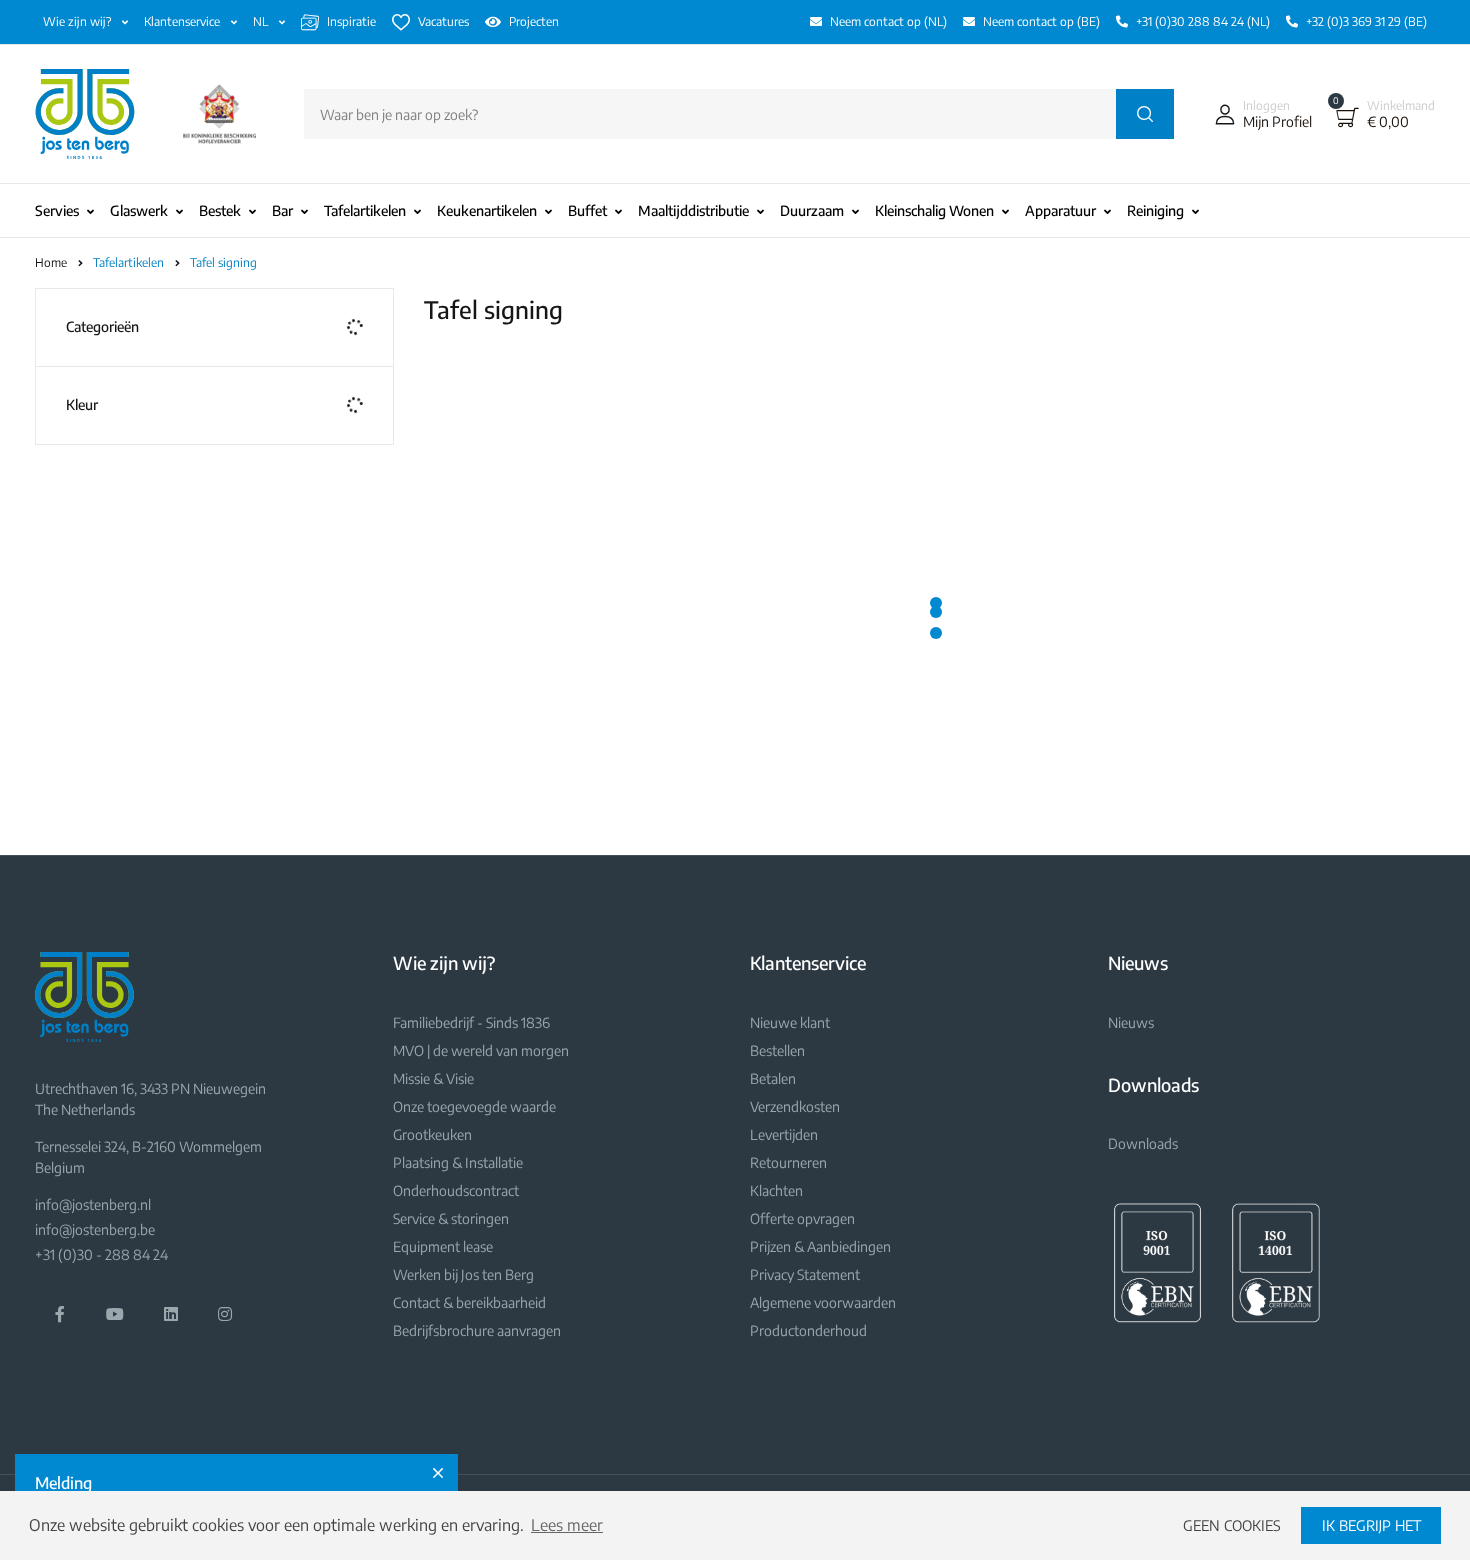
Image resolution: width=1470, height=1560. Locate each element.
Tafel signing (223, 262)
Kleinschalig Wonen (934, 210)
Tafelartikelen (365, 210)
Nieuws (1131, 1022)
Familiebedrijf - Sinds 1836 (471, 1022)
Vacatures (443, 21)
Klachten (776, 1190)
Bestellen (777, 1050)
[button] (1259, 114)
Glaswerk (139, 210)
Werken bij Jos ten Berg (463, 1274)
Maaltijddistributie (693, 210)
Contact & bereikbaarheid (469, 1302)
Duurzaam (812, 210)
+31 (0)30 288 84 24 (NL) (1203, 21)
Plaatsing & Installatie (458, 1162)
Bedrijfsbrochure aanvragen (477, 1330)
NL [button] (262, 21)
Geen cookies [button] (1232, 1525)
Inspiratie (351, 21)
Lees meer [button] (567, 1525)
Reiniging (1155, 210)
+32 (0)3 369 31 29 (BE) (1366, 21)
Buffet (587, 210)
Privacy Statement (805, 1274)
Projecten (534, 21)
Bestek (220, 210)
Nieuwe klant (790, 1022)
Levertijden (784, 1134)
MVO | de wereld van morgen (481, 1050)
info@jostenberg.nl (93, 1204)
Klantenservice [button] (183, 21)
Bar (282, 210)
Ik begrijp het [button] (1371, 1525)
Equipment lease (443, 1246)
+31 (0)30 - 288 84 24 (101, 1254)
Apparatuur (1060, 210)
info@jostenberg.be (95, 1229)
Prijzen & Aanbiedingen (820, 1246)
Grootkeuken (432, 1134)
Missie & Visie (433, 1078)
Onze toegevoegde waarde (474, 1106)
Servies (57, 210)
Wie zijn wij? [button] (78, 21)
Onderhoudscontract (456, 1190)
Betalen (773, 1078)
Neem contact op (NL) (888, 21)
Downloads (1143, 1143)
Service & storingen (451, 1218)
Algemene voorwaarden (823, 1302)
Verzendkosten (795, 1106)
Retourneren (788, 1162)
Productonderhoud (808, 1330)
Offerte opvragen (802, 1218)
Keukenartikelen (487, 210)
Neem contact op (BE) (1041, 21)
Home (51, 262)
